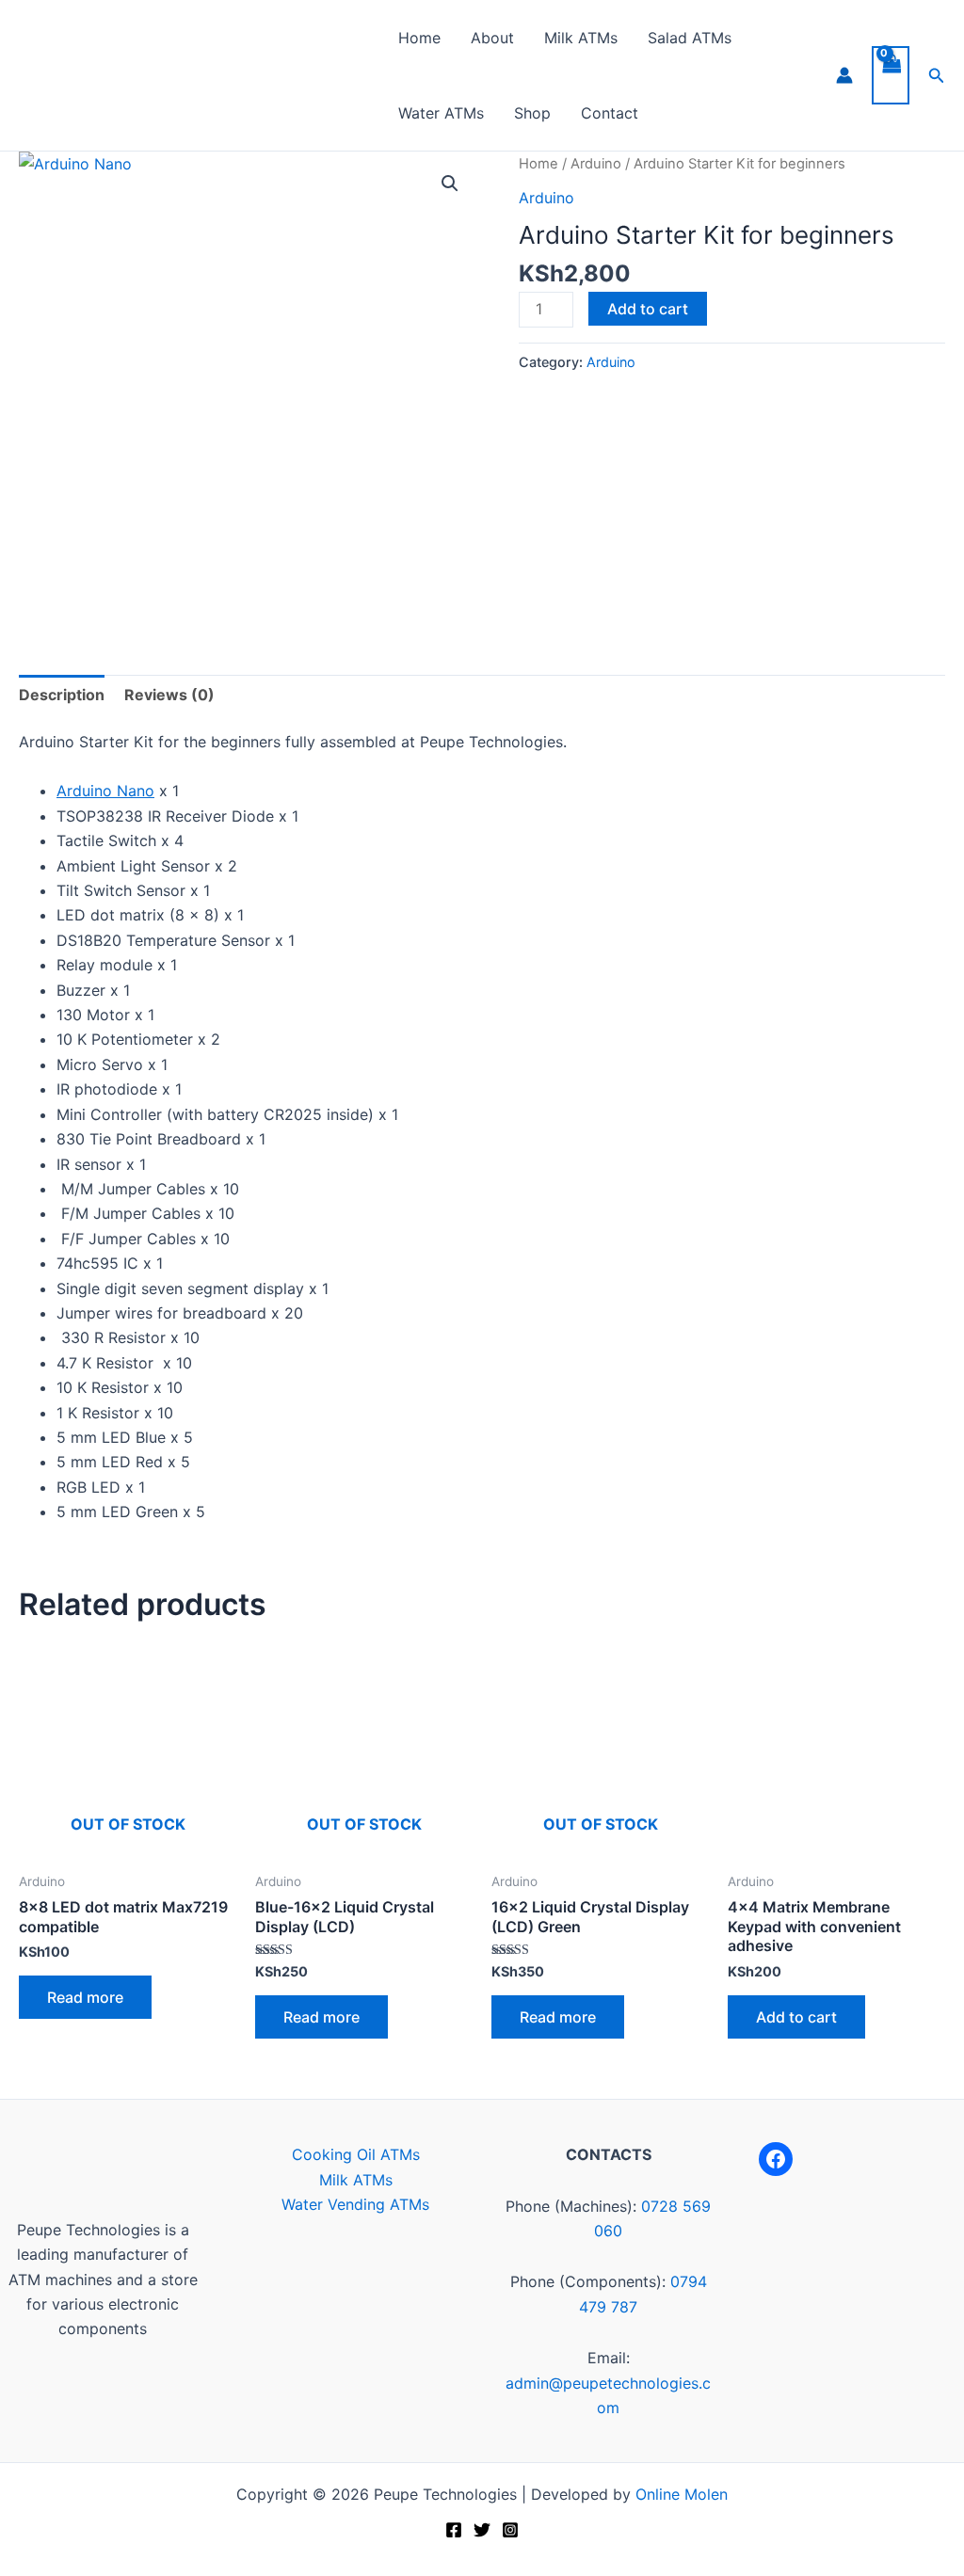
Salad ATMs (690, 38)
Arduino (596, 164)
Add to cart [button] (796, 2017)
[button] (937, 76)
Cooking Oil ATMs (356, 2154)
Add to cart (648, 309)
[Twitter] (482, 2530)
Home (419, 38)
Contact (610, 113)
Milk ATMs (581, 38)
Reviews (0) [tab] (169, 695)
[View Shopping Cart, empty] (891, 75)
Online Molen (682, 2494)
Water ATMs (441, 113)
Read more (85, 1997)
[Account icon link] (844, 75)
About (492, 38)
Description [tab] (62, 695)
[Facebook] (776, 2159)
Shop (532, 113)
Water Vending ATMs (355, 2204)
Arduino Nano (105, 791)
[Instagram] (510, 2530)
